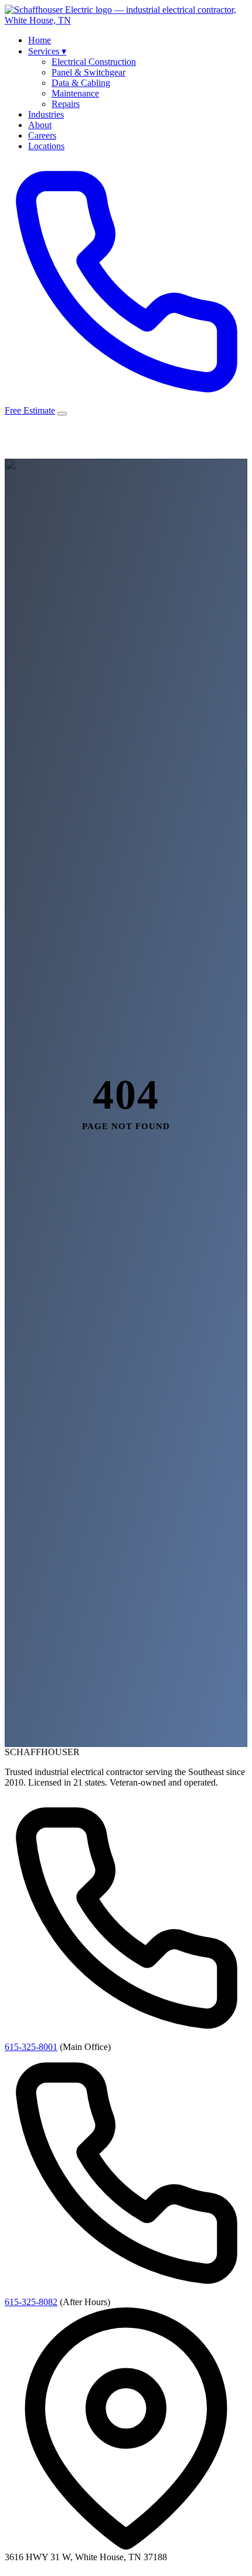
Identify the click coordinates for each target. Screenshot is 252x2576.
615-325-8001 (31, 2047)
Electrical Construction (94, 62)
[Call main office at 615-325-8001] (126, 400)
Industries (46, 114)
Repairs (66, 104)
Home (40, 40)
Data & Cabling (81, 83)
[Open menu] (62, 414)
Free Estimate (30, 410)
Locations (46, 146)
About (40, 125)
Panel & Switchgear (88, 72)
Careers (42, 135)
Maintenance (75, 93)
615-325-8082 (31, 2302)
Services (47, 51)
